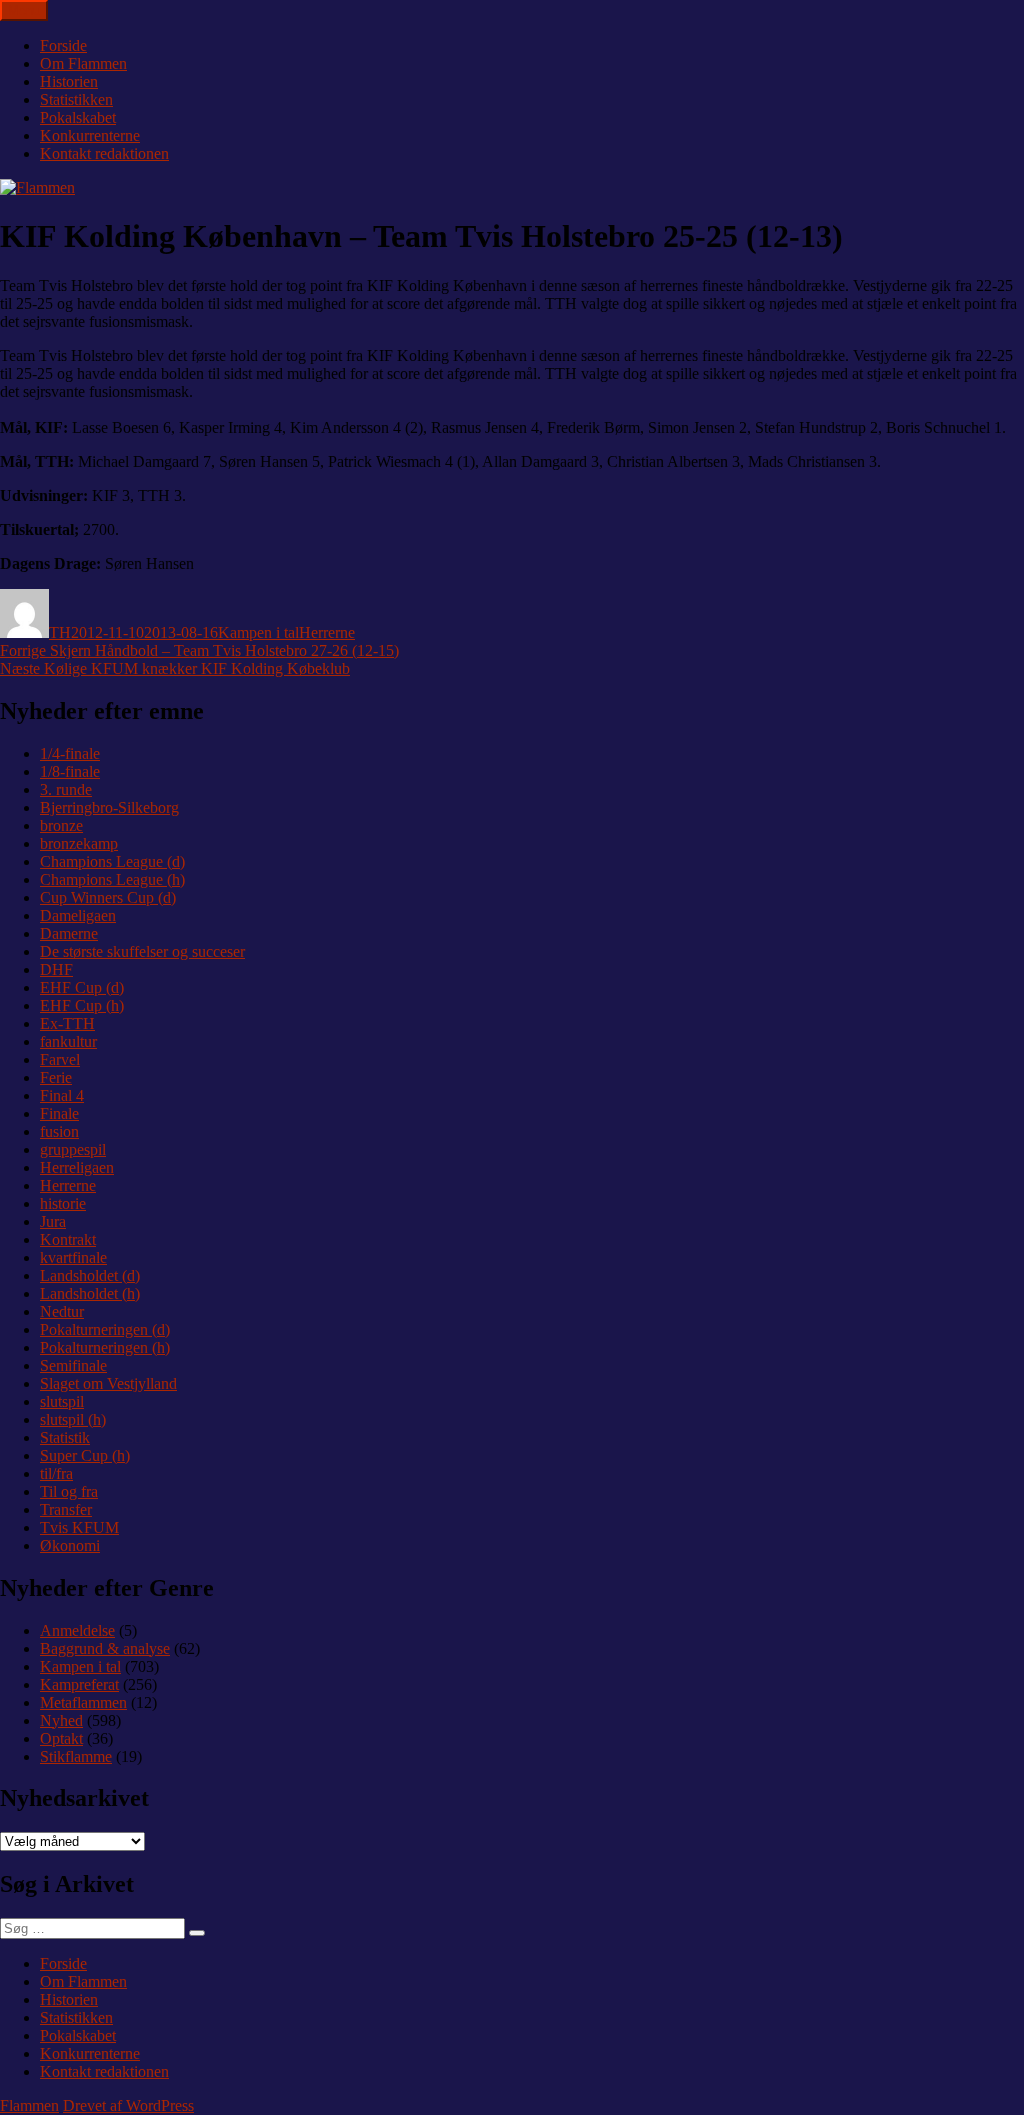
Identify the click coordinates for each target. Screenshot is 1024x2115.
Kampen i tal (258, 632)
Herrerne (327, 632)
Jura (53, 1221)
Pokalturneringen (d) (105, 1329)
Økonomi (70, 1545)
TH (60, 632)
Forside (63, 45)
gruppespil (73, 1149)
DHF (56, 969)
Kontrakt (68, 1239)
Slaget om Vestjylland (108, 1383)
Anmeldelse (77, 1630)
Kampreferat (79, 1684)
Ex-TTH (67, 1023)
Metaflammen (83, 1702)
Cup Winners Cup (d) (108, 897)
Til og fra (69, 1491)
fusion (59, 1131)
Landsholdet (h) (90, 1293)
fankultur (68, 1041)
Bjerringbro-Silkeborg (109, 807)
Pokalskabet (78, 117)
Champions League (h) (112, 879)
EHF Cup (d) (82, 987)
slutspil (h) (73, 1419)
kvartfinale (73, 1257)
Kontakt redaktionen (104, 153)
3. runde (66, 789)
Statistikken (76, 99)
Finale (59, 1113)
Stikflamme (76, 1756)
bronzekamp (79, 843)
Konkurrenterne (90, 135)
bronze (61, 825)
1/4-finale (70, 753)
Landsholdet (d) (90, 1275)
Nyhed (61, 1720)
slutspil (62, 1401)
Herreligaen (77, 1167)
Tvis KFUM (79, 1527)
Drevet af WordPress (128, 2105)
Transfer (66, 1509)
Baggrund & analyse (105, 1648)
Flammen (29, 2105)
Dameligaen (78, 915)
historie (63, 1203)
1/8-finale (70, 771)
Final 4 (62, 1095)
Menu (24, 10)
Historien (69, 81)
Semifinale (73, 1365)
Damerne (69, 933)
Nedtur (62, 1311)
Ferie (56, 1077)
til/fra (56, 1473)
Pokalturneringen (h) (105, 1347)
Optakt (61, 1738)
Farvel (60, 1059)
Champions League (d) (112, 861)
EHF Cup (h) (82, 1005)
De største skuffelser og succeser (142, 951)
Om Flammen (83, 63)
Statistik (65, 1437)
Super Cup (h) (85, 1455)
